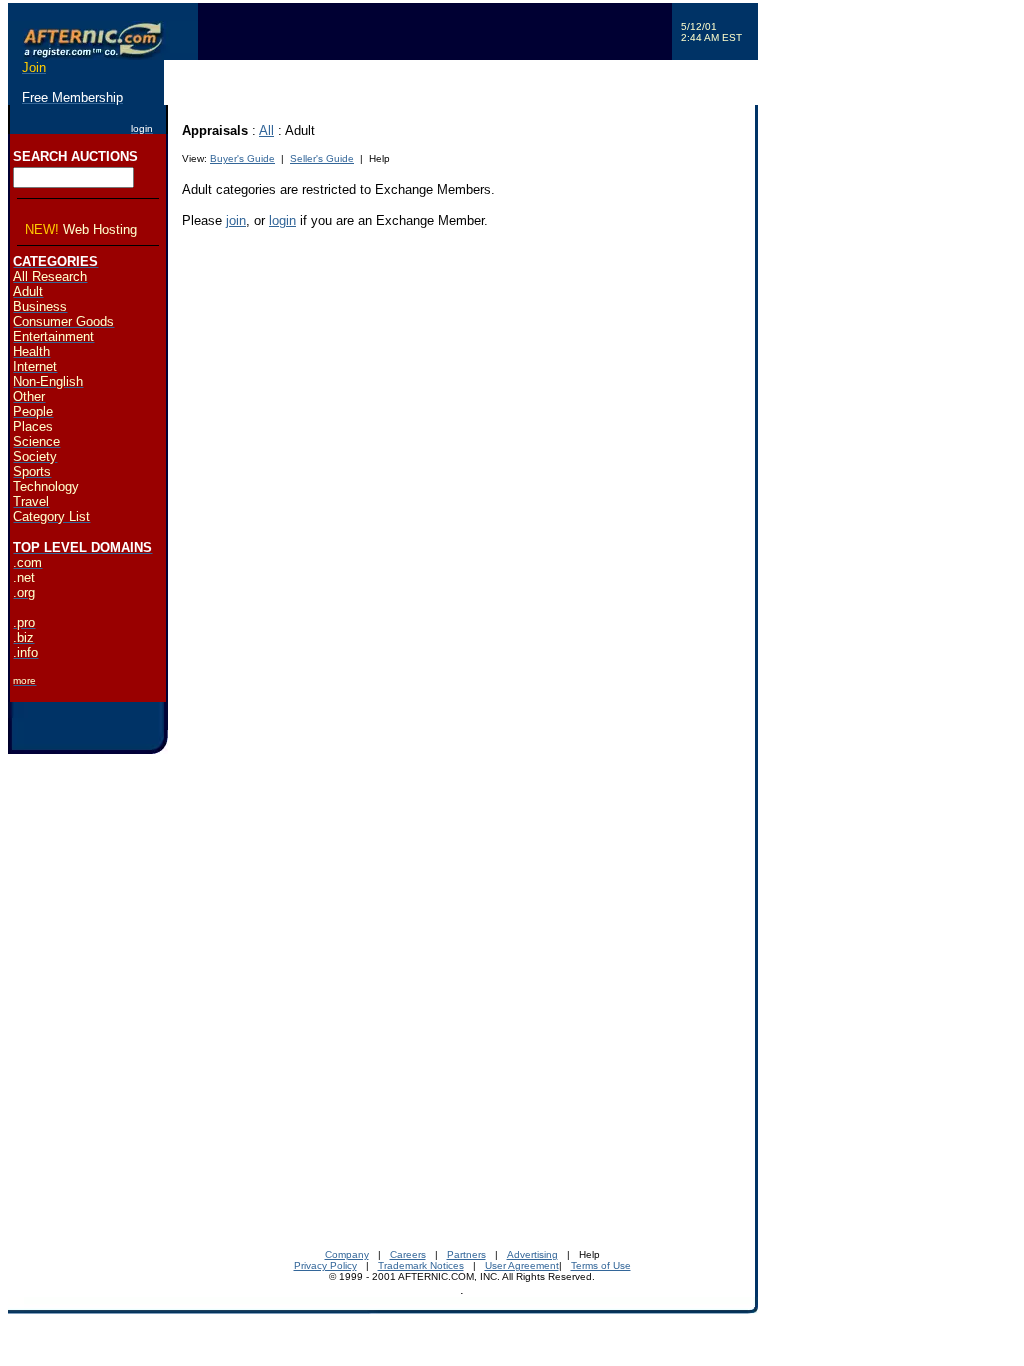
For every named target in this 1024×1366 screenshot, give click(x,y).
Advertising (532, 1254)
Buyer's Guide (242, 158)
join (236, 220)
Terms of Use (601, 1265)
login (282, 220)
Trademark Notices (421, 1265)
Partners (466, 1254)
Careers (408, 1254)
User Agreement (522, 1265)
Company (347, 1254)
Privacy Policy (325, 1265)
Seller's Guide (322, 158)
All (266, 130)
